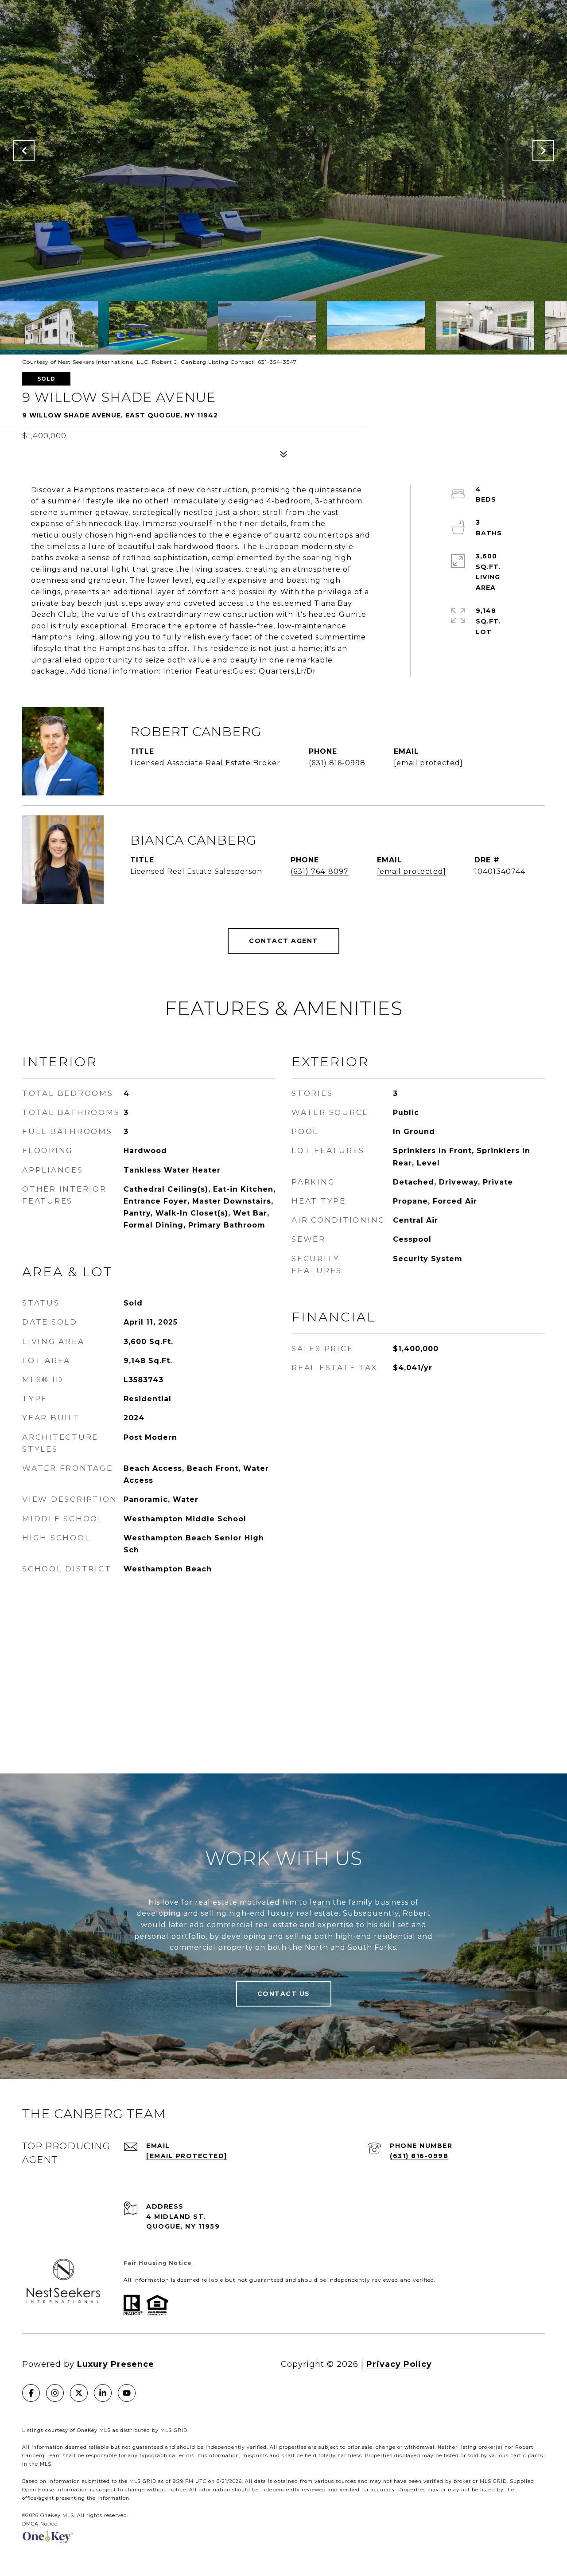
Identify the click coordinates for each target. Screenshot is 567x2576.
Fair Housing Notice (158, 2263)
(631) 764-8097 (320, 871)
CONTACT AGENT (283, 941)
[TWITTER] (79, 2393)
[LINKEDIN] (103, 2393)
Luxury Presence (116, 2364)
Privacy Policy (399, 2364)
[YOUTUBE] (127, 2393)
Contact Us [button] (284, 1994)
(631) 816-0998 (337, 763)
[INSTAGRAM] (55, 2393)
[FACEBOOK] (31, 2393)
